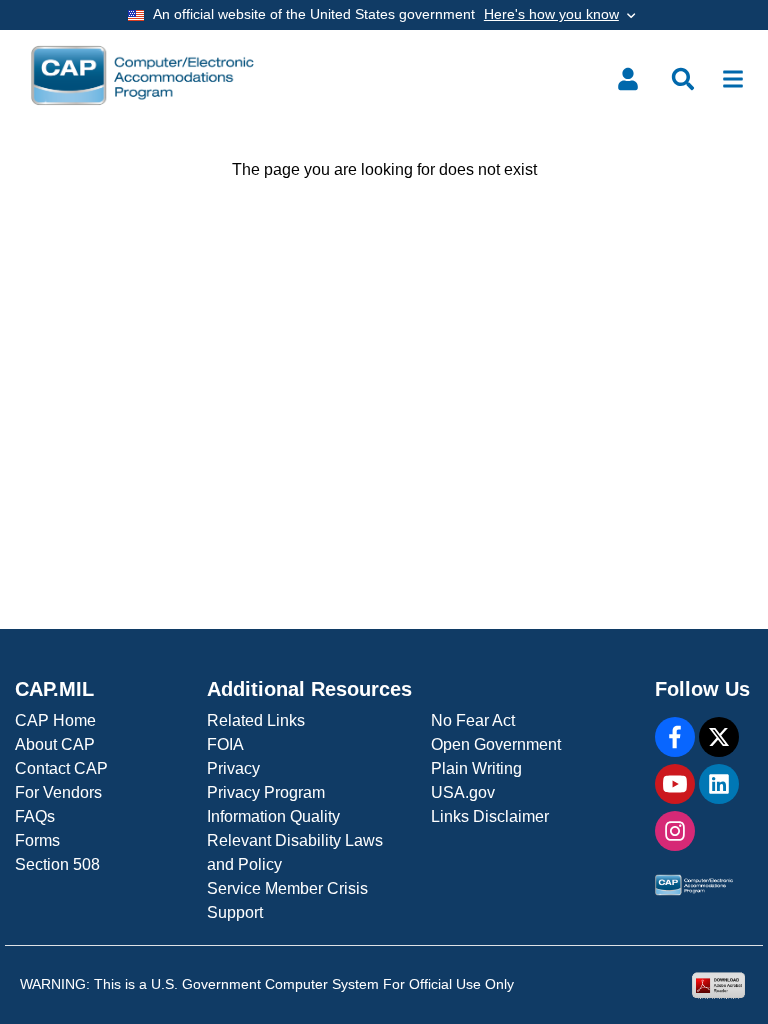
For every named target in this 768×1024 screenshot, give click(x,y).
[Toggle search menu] (683, 79)
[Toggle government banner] (384, 15)
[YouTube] (675, 784)
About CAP (55, 744)
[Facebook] (675, 737)
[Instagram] (675, 831)
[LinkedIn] (719, 784)
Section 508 (57, 864)
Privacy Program (266, 792)
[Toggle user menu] (628, 79)
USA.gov (463, 792)
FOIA (225, 744)
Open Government (496, 744)
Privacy (233, 768)
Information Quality (273, 816)
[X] (719, 737)
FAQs (35, 816)
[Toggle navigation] (733, 79)
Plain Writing (476, 768)
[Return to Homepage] (142, 75)
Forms (37, 840)
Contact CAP (61, 768)
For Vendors (58, 792)
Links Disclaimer (490, 816)
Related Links (256, 720)
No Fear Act (473, 720)
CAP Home (55, 720)
